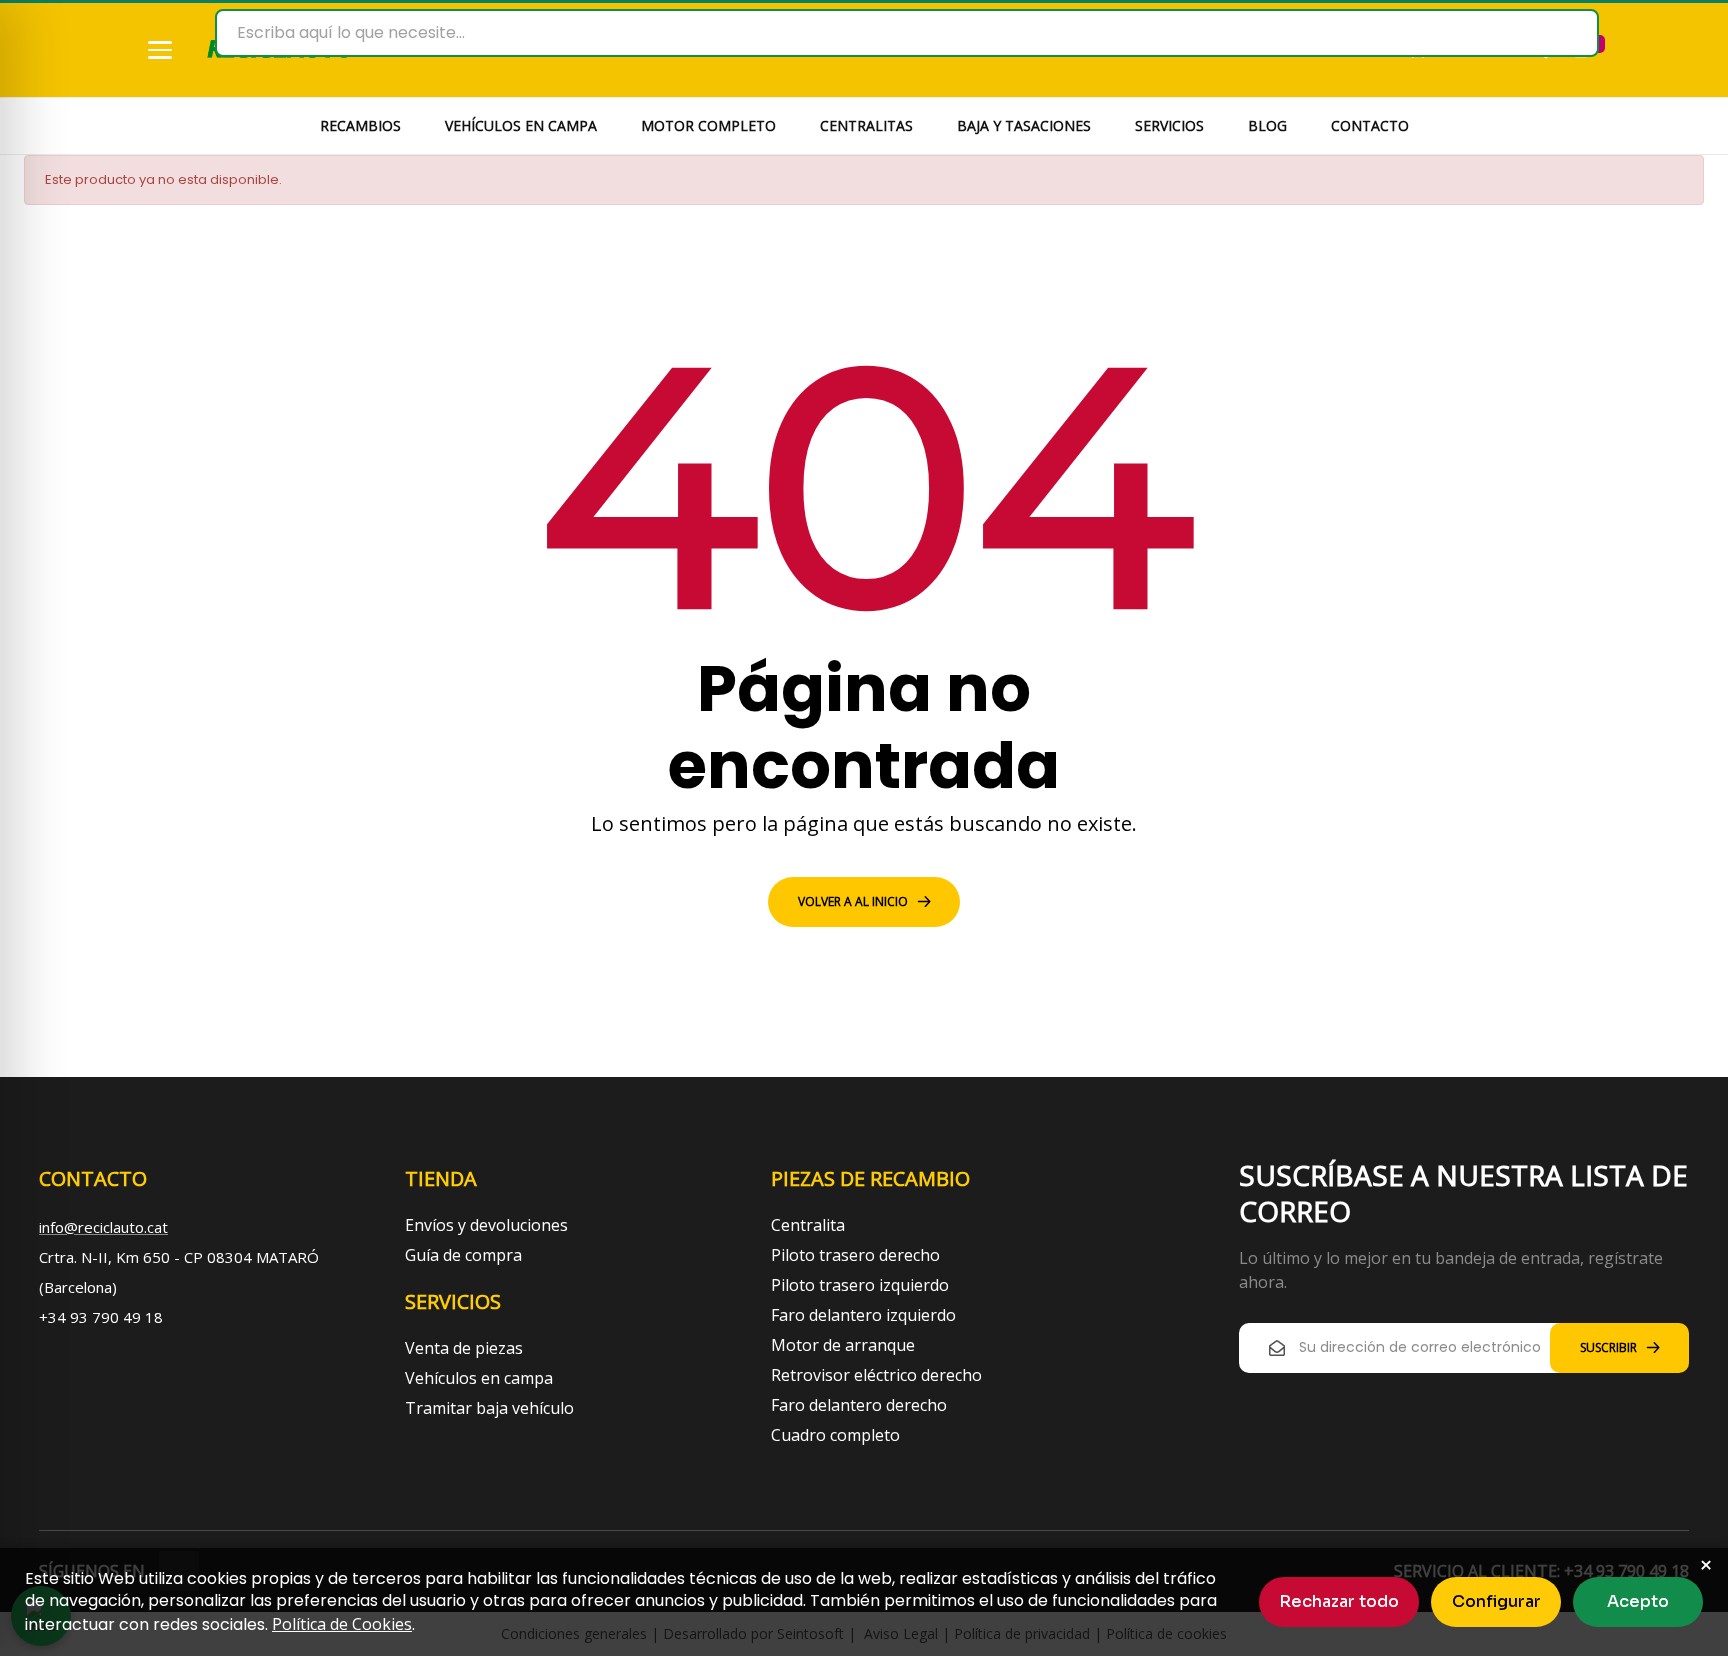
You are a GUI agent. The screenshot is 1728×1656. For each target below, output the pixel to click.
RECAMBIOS (360, 125)
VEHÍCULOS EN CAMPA (521, 125)
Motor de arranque (843, 1345)
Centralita (808, 1225)
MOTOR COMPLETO (708, 125)
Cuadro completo (835, 1435)
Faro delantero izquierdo (863, 1315)
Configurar (1496, 1601)
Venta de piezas (464, 1348)
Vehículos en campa (479, 1378)
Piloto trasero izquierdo (860, 1285)
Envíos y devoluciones (486, 1225)
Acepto (1638, 1601)
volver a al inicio (853, 901)
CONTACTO (1370, 125)
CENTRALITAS (866, 125)
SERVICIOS (1169, 125)
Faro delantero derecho (859, 1405)
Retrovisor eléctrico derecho (876, 1375)
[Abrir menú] (160, 50)
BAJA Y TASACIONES (1024, 125)
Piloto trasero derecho (855, 1255)
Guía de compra (463, 1255)
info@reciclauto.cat (103, 1227)
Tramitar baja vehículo (489, 1408)
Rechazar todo (1339, 1601)
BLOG (1267, 125)
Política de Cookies (342, 1624)
